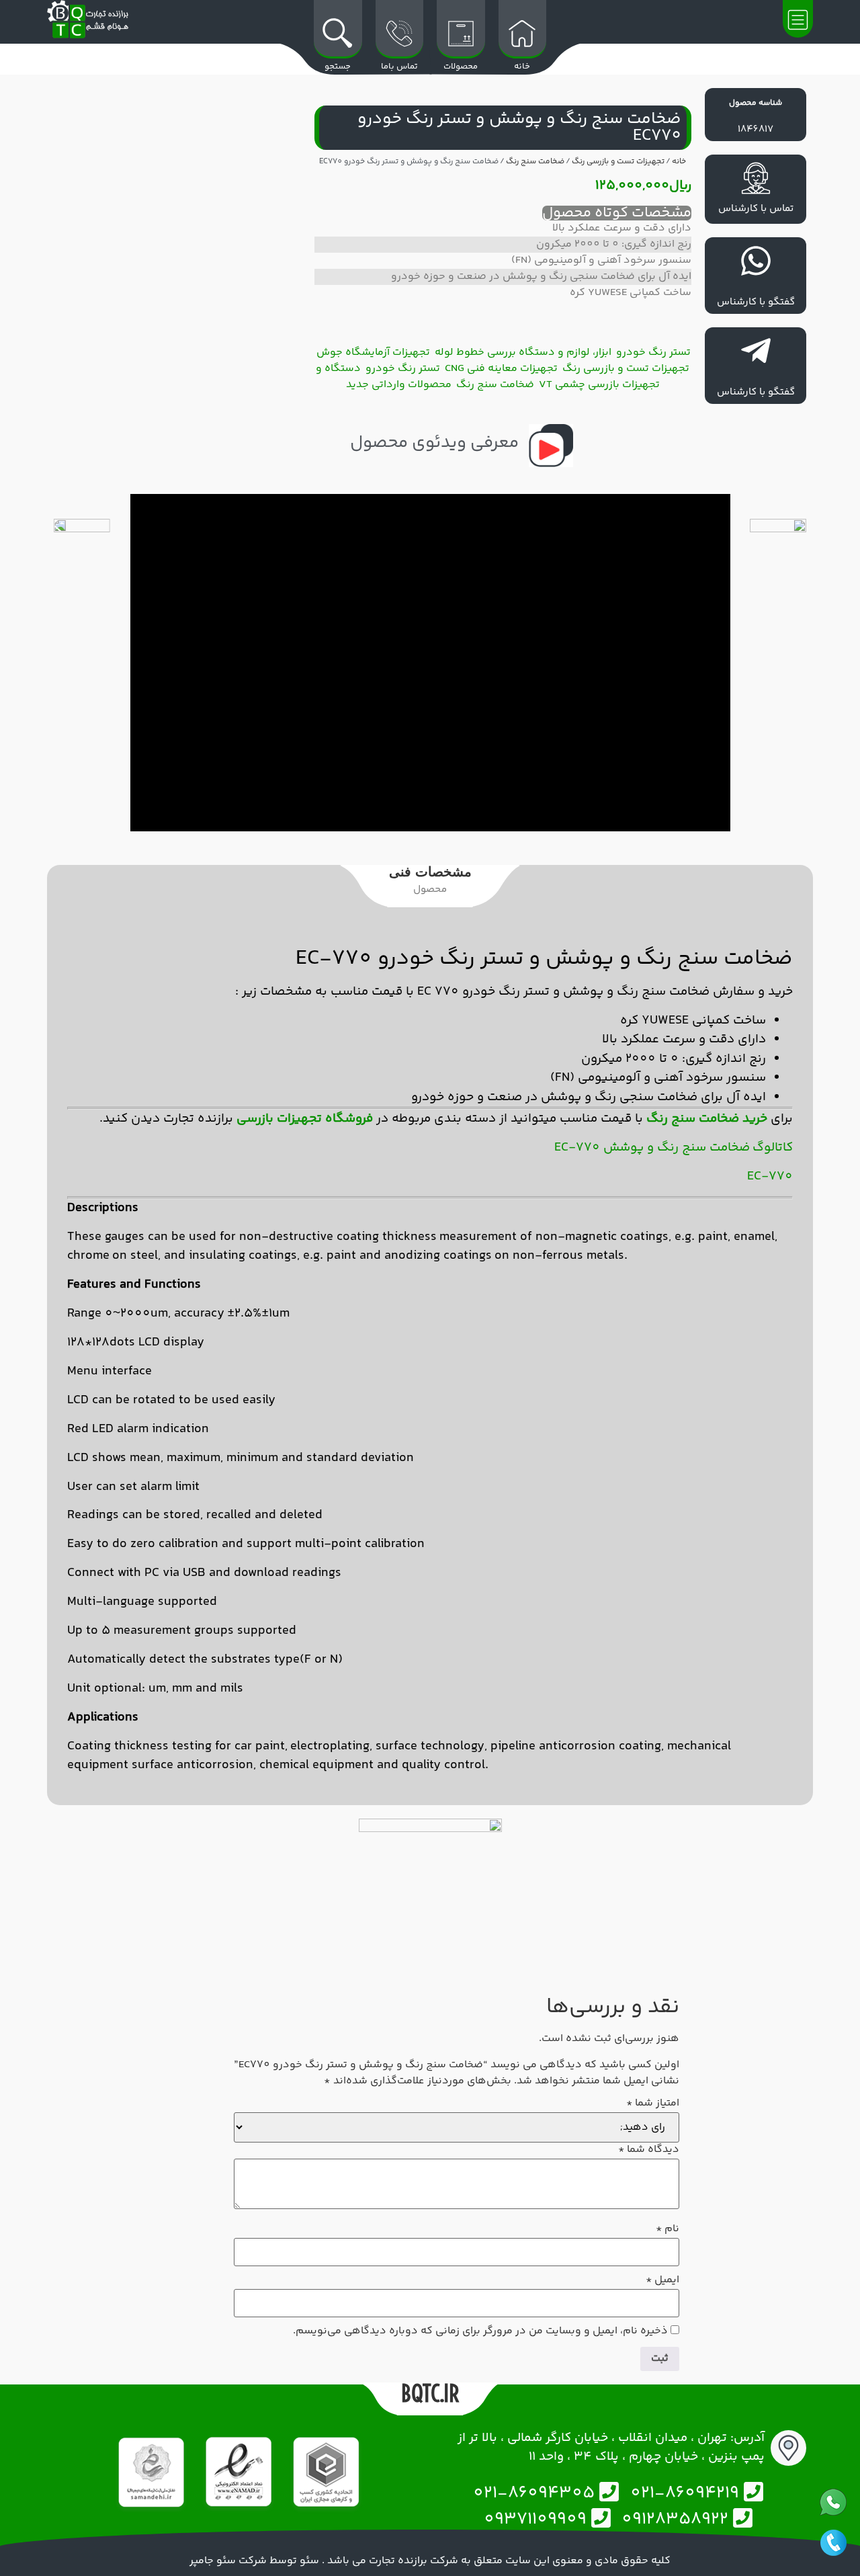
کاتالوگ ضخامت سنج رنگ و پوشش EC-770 (674, 1148)
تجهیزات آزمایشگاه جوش (373, 352)
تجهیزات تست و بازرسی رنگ (618, 162)
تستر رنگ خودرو (653, 352)
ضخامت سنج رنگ (535, 162)
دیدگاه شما (649, 2150)
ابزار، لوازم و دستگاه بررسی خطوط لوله (523, 352)
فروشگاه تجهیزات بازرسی (305, 1119)
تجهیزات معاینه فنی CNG (501, 369)
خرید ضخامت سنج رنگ (707, 1119)
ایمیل (662, 2280)
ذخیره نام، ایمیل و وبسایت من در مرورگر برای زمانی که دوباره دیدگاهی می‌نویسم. (480, 2331)
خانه (679, 162)
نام (668, 2229)
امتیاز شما (653, 2104)
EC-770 (770, 1176)
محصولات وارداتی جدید (399, 385)
